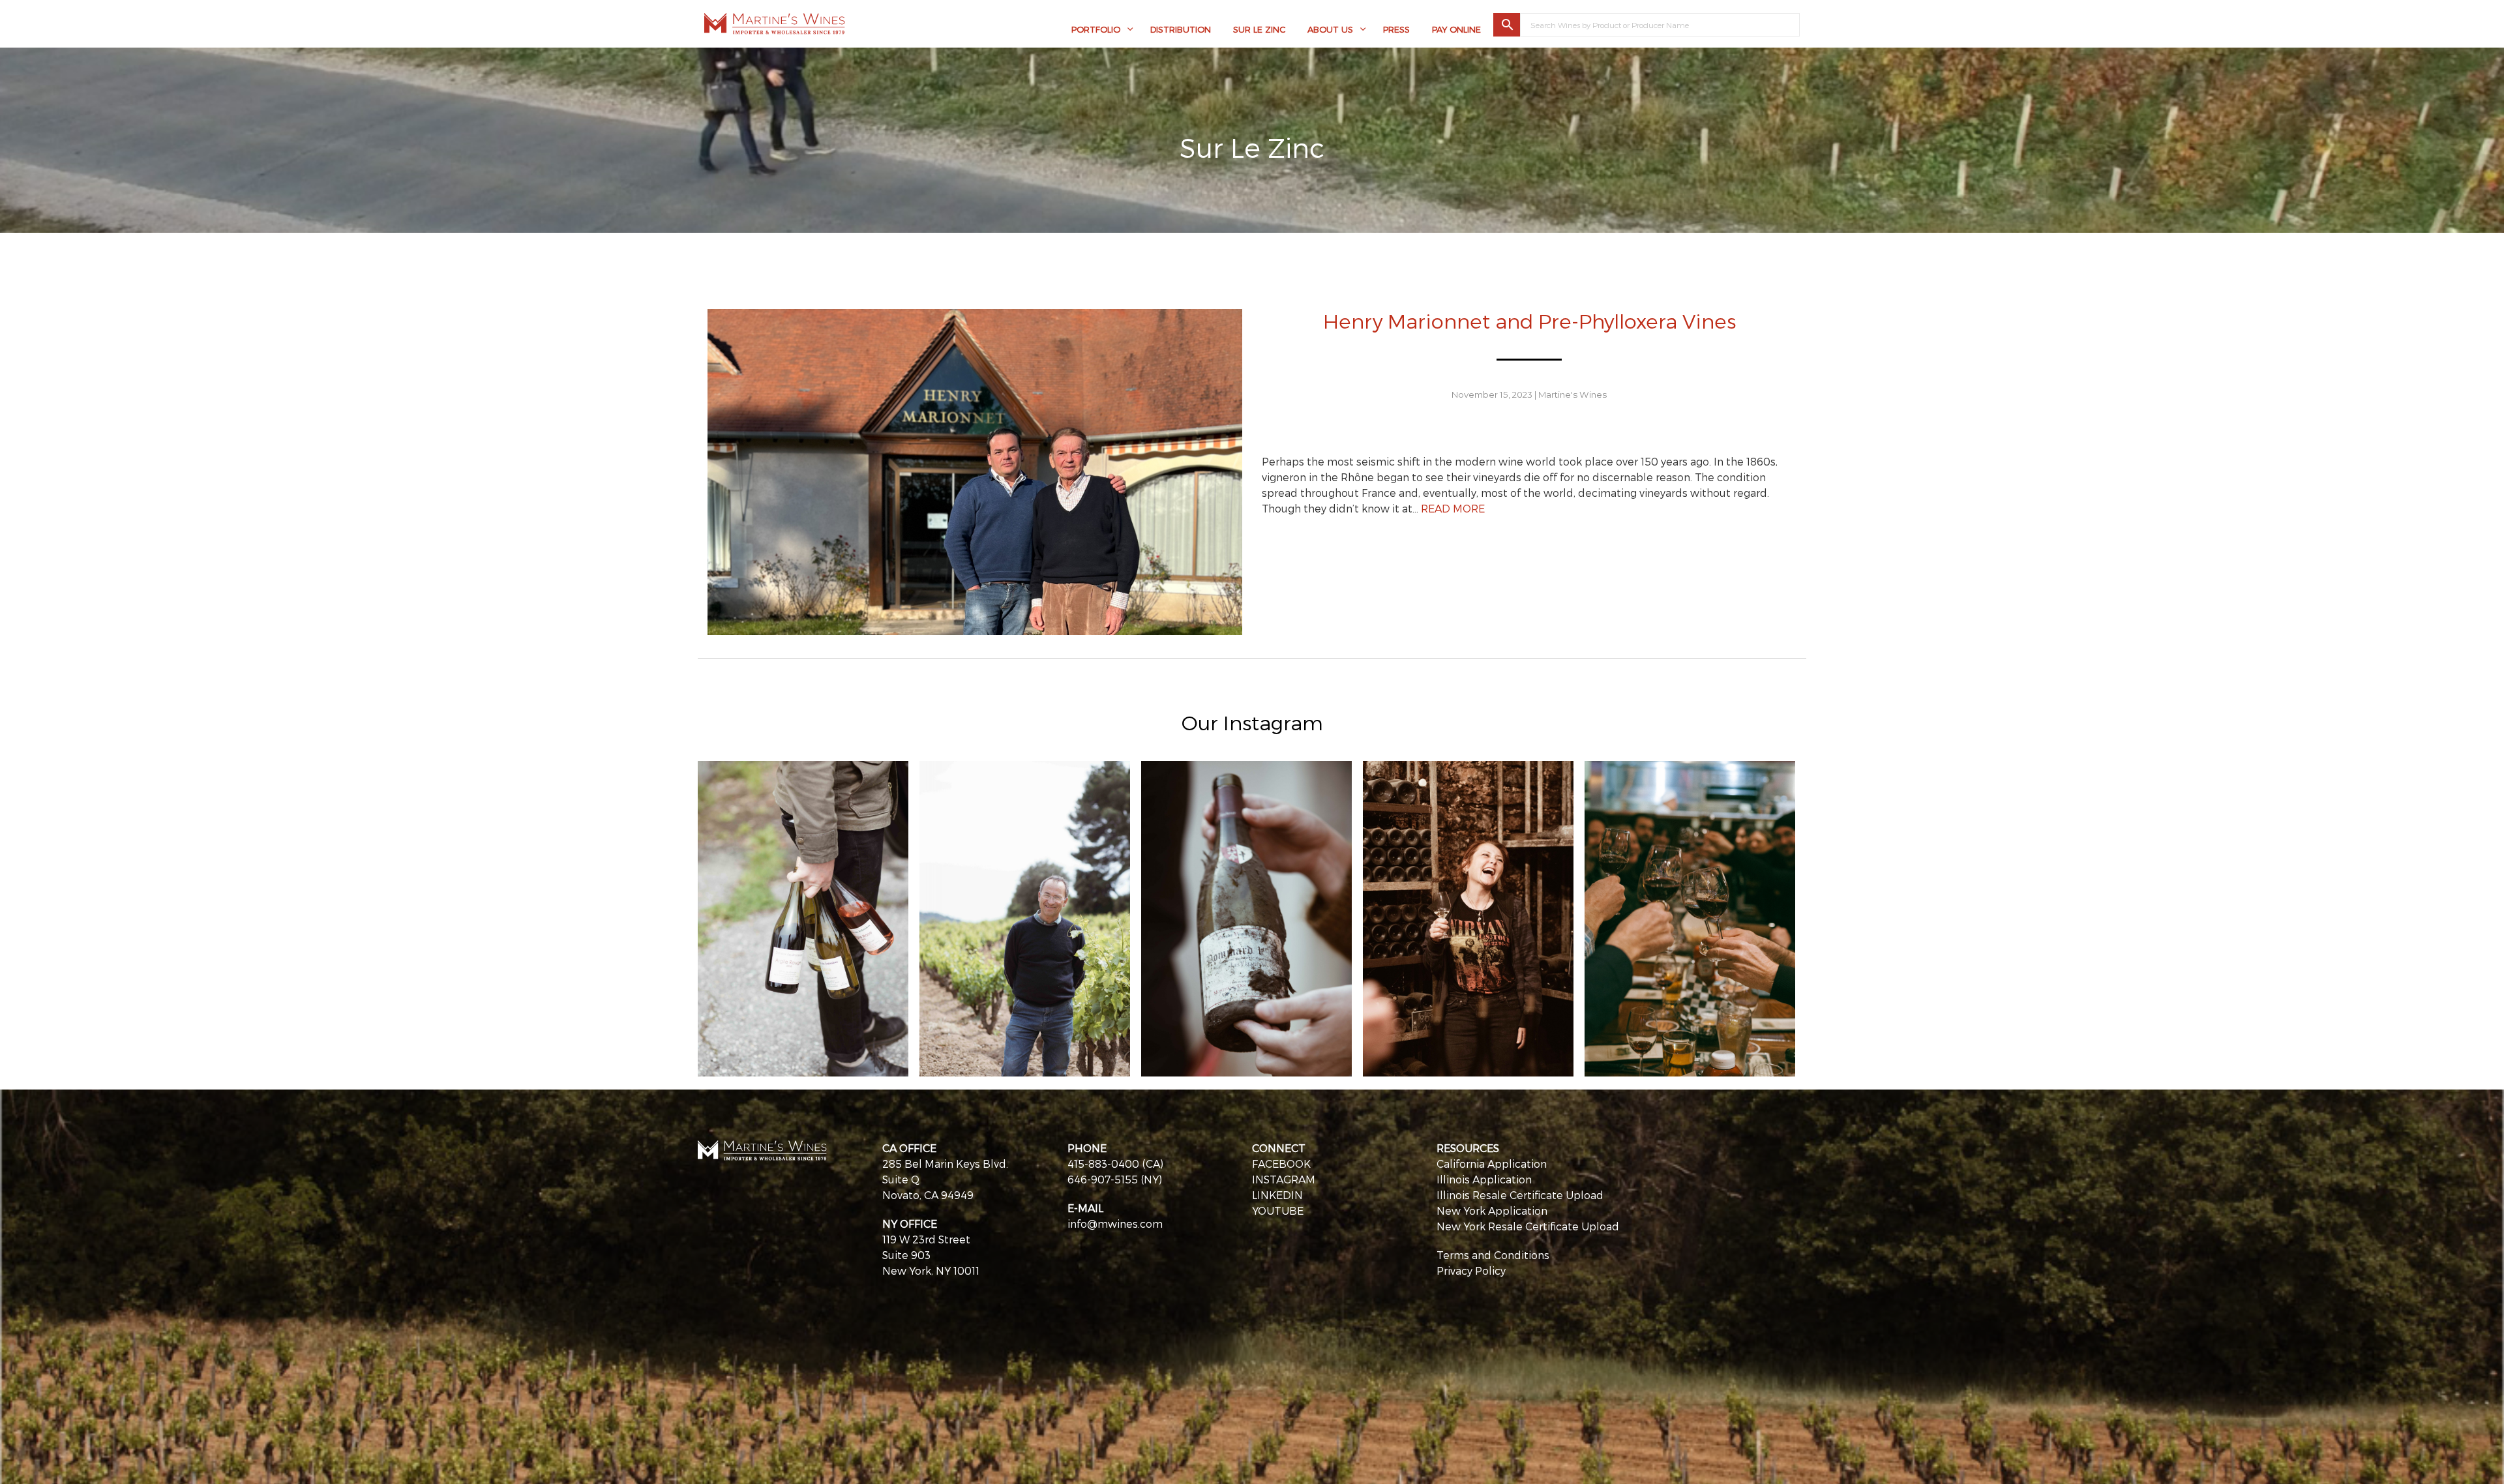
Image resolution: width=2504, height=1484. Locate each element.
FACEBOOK (1281, 1164)
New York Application (1492, 1210)
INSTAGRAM (1284, 1179)
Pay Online (1456, 29)
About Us (1330, 29)
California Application (1492, 1164)
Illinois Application (1484, 1179)
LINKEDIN (1277, 1195)
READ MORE (1453, 508)
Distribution (1181, 29)
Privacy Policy (1471, 1270)
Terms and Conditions (1493, 1255)
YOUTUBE (1278, 1210)
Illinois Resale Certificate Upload (1520, 1195)
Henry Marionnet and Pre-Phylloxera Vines (1529, 320)
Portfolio (1096, 29)
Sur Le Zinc (1259, 29)
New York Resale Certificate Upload (1528, 1226)
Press (1396, 29)
